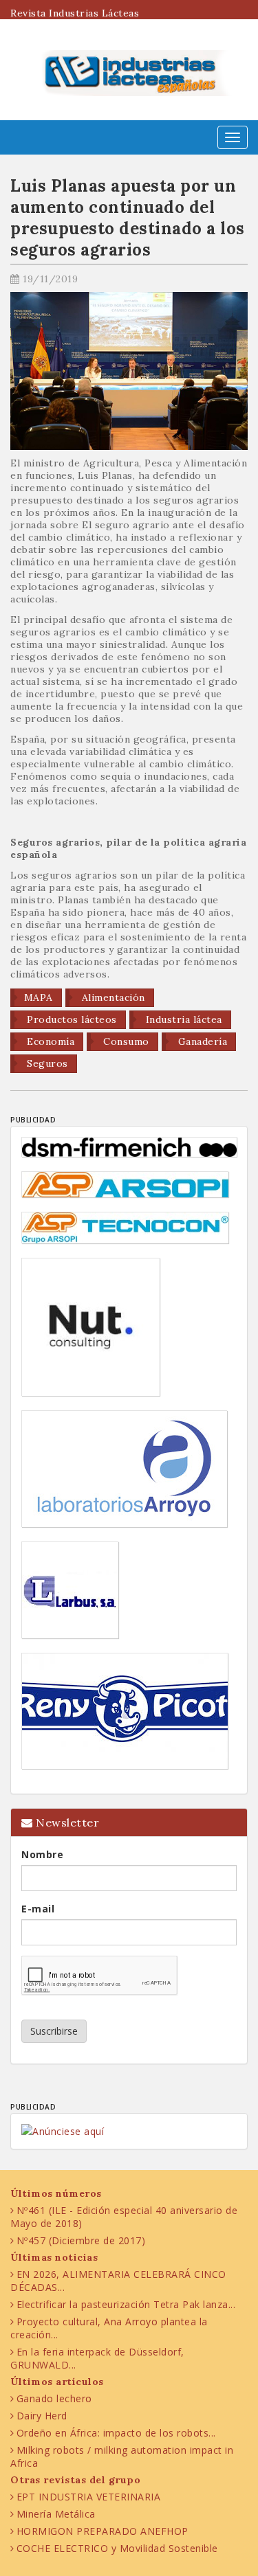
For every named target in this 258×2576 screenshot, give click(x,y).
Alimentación (112, 997)
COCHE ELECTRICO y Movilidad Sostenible (117, 2548)
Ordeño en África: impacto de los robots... (116, 2433)
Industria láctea (182, 1019)
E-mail (38, 1909)
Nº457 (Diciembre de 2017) (81, 2240)
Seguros (46, 1063)
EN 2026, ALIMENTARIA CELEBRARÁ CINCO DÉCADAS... (118, 2281)
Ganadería (201, 1041)
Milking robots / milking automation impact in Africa (122, 2456)
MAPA (39, 997)
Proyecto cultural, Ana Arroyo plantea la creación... (109, 2328)
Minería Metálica (56, 2514)
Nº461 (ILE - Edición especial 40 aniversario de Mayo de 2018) (124, 2217)
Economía (50, 1041)
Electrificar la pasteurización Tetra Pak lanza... (126, 2304)
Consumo (125, 1041)
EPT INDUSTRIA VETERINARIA (89, 2497)
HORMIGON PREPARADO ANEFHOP (103, 2531)
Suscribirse (54, 2031)
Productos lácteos (71, 1019)
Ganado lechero (54, 2398)
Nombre (42, 1854)
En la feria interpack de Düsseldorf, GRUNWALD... (97, 2358)
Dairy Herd (42, 2416)
